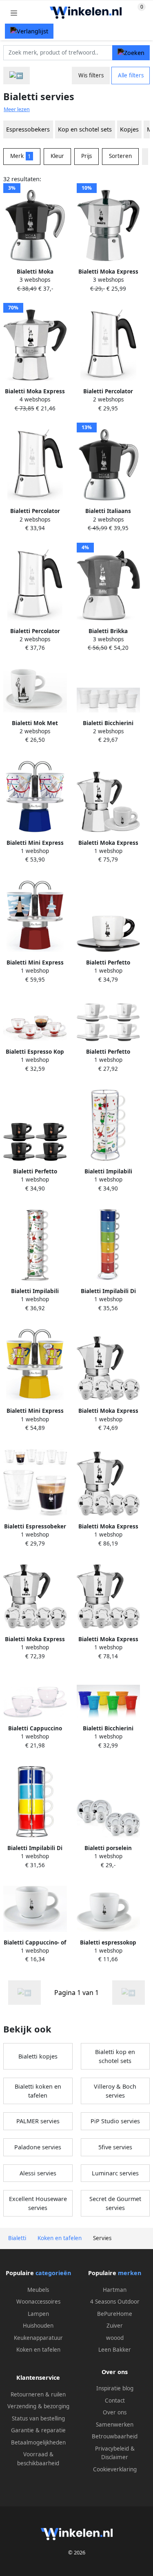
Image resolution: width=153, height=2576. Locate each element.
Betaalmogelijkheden (38, 2442)
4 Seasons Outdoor (115, 2302)
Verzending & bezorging (38, 2406)
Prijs (86, 156)
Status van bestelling (38, 2418)
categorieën (53, 2273)
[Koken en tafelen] (17, 76)
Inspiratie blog (115, 2388)
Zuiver (115, 2326)
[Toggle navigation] (14, 13)
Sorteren (120, 156)
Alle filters (131, 75)
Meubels (38, 2290)
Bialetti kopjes (38, 2056)
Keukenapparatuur (38, 2338)
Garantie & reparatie (38, 2430)
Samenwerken (115, 2425)
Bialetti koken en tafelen (38, 2091)
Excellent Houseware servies (38, 2203)
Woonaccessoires (38, 2302)
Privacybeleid (112, 2449)
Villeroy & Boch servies (115, 2091)
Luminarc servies (115, 2173)
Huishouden (38, 2326)
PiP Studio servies (115, 2121)
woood (115, 2338)
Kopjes (129, 129)
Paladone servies (38, 2147)
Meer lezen (17, 109)
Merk (21, 156)
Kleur (57, 156)
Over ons (115, 2412)
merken (130, 2273)
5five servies (115, 2147)
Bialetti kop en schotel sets (115, 2056)
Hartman (115, 2290)
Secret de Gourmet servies (115, 2203)
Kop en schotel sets (85, 129)
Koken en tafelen (38, 2350)
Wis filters (91, 75)
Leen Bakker (115, 2350)
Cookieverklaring (115, 2469)
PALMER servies (38, 2121)
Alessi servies (38, 2173)
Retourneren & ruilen (38, 2394)
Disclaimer (115, 2457)
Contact (115, 2401)
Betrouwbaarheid (115, 2436)
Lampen (38, 2314)
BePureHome (115, 2314)
